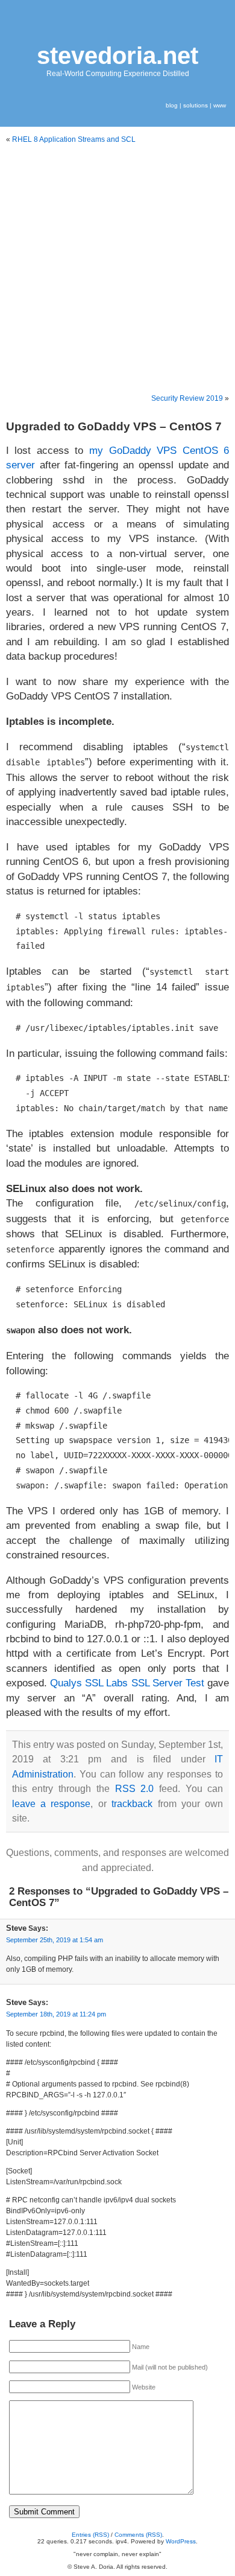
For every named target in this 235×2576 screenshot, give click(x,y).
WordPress (181, 2541)
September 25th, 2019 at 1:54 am (55, 1940)
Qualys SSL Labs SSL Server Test (127, 1683)
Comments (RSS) (138, 2535)
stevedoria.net (117, 56)
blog (172, 105)
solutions (196, 105)
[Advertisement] (117, 269)
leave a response (52, 1804)
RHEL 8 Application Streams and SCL (74, 139)
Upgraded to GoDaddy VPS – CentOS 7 (114, 426)
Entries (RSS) (90, 2535)
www (220, 105)
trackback (132, 1804)
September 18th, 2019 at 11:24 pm (56, 2014)
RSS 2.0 (135, 1789)
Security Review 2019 (187, 398)
